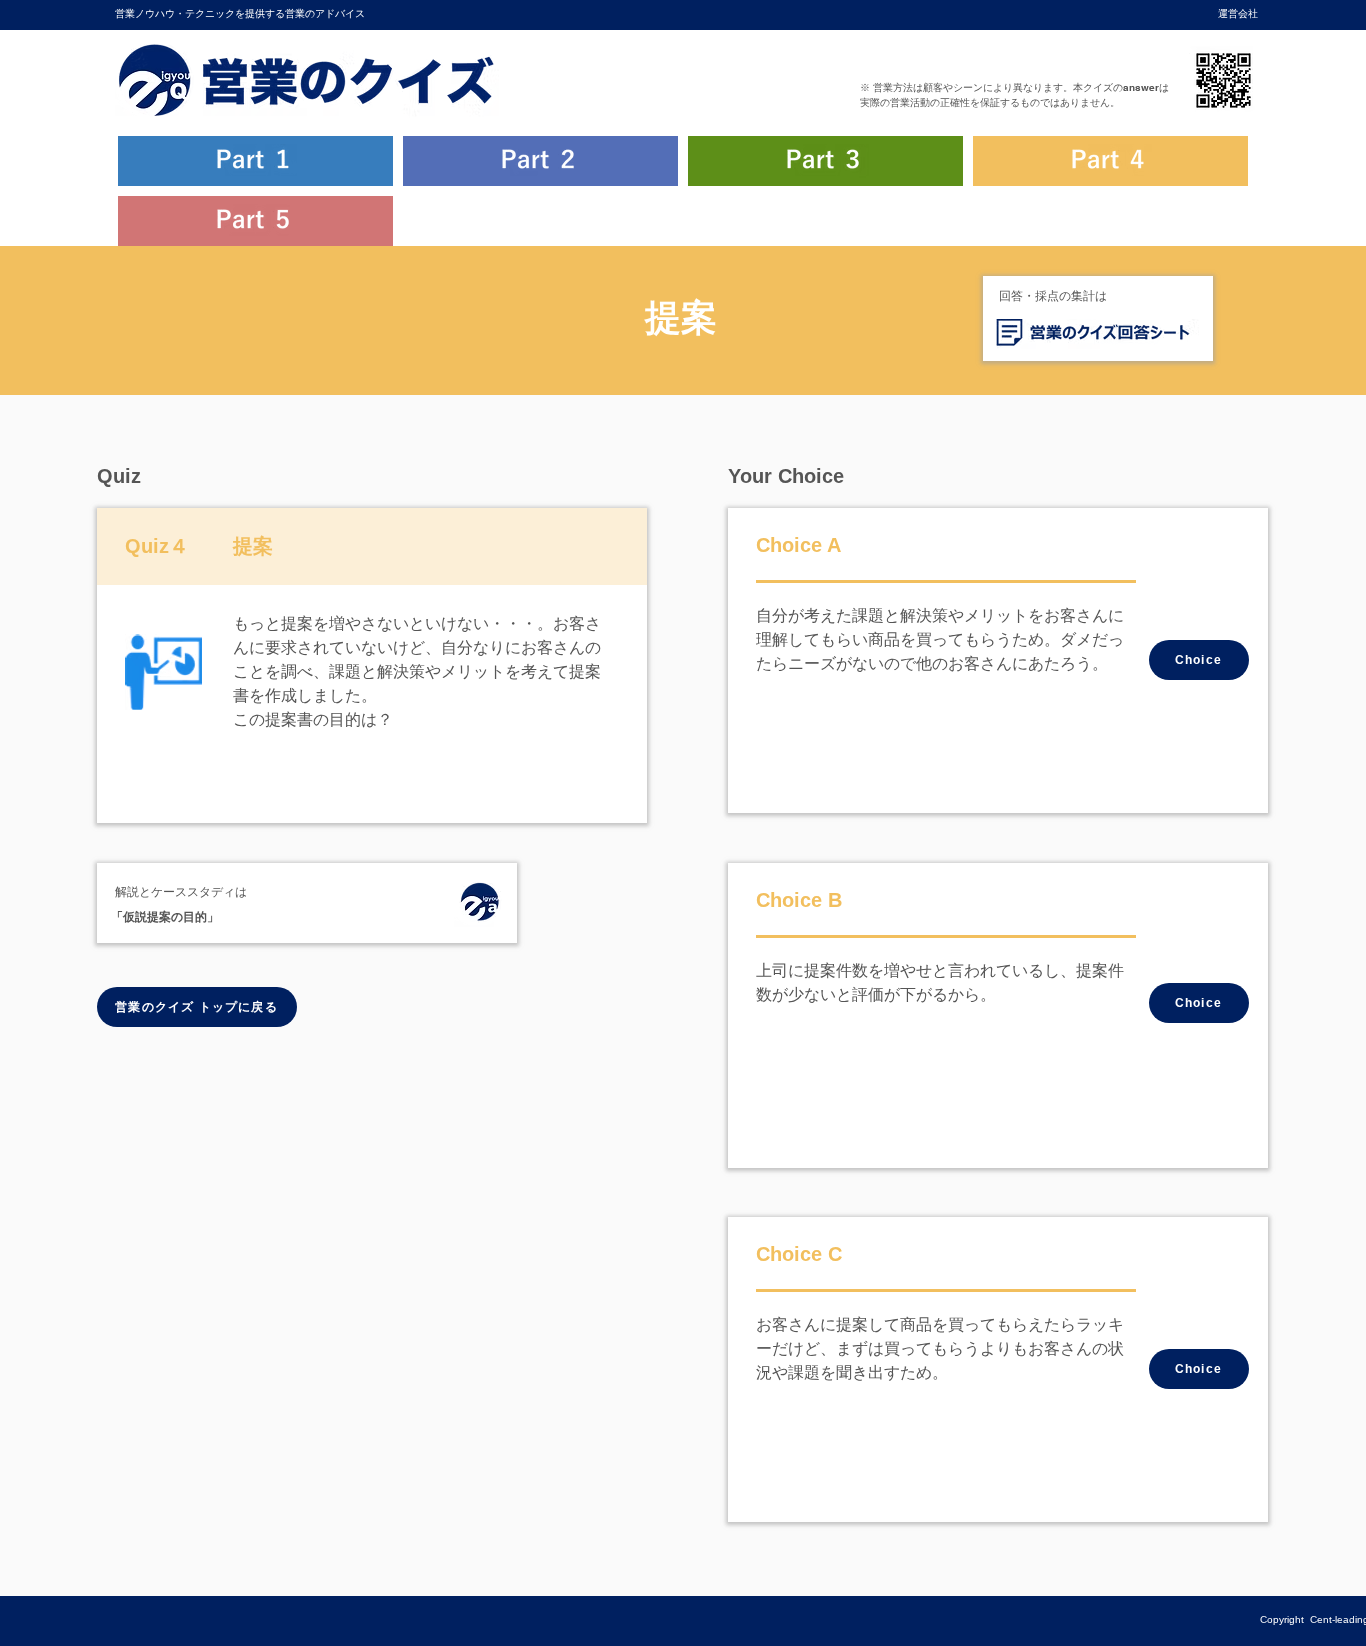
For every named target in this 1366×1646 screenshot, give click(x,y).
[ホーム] (479, 905)
